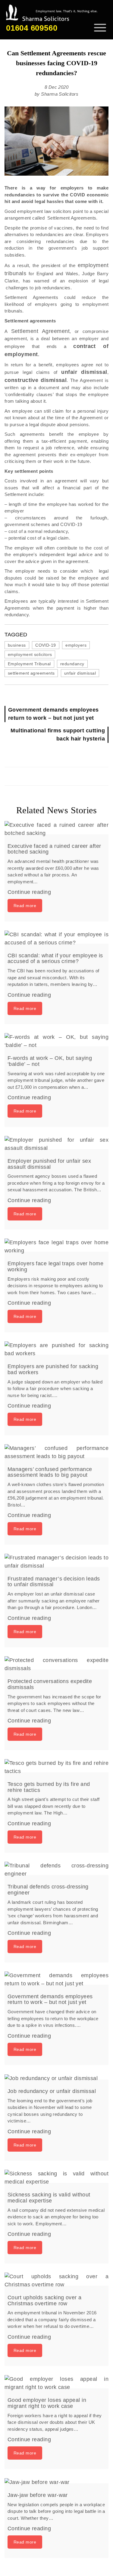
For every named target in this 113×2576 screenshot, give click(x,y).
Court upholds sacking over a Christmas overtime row (45, 2301)
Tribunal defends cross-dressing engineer (48, 1890)
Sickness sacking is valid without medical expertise (49, 2198)
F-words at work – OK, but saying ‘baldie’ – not (50, 1061)
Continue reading (29, 892)
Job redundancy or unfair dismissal (52, 2091)
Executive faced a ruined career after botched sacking (54, 849)
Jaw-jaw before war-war (38, 2495)
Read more (25, 906)
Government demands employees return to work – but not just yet (53, 714)
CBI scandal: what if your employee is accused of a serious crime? (55, 959)
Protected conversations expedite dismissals (50, 1684)
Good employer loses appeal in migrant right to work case (47, 2403)
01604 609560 (32, 28)
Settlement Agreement (41, 331)
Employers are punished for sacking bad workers (53, 1369)
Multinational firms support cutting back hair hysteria (58, 735)
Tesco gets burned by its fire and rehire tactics (49, 1787)
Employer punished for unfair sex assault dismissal (49, 1164)
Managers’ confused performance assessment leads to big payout (50, 1472)
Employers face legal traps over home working (55, 1266)
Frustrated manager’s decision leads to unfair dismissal (54, 1582)
